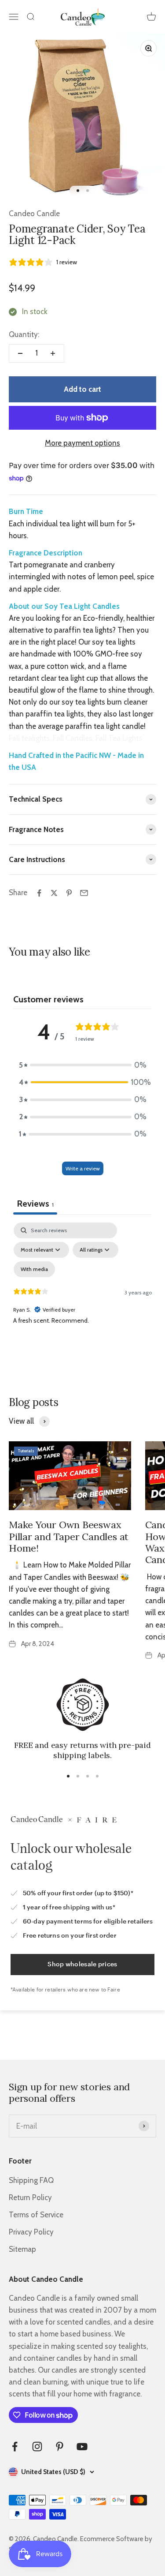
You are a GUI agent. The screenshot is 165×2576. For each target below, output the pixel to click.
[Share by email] (84, 893)
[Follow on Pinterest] (60, 2447)
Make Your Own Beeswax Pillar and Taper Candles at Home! (69, 1536)
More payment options (82, 443)
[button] (83, 1065)
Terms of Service (36, 2215)
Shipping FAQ (31, 2180)
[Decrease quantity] (20, 353)
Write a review (83, 1168)
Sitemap (22, 2249)
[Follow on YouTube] (82, 2447)
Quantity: (24, 334)
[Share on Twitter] (54, 893)
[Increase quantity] (53, 353)
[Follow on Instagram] (37, 2447)
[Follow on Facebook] (15, 2447)
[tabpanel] (82, 1298)
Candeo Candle (34, 214)
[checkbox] (34, 1269)
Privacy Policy (31, 2232)
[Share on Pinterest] (69, 893)
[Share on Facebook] (39, 893)
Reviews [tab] (35, 1204)
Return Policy (30, 2197)
